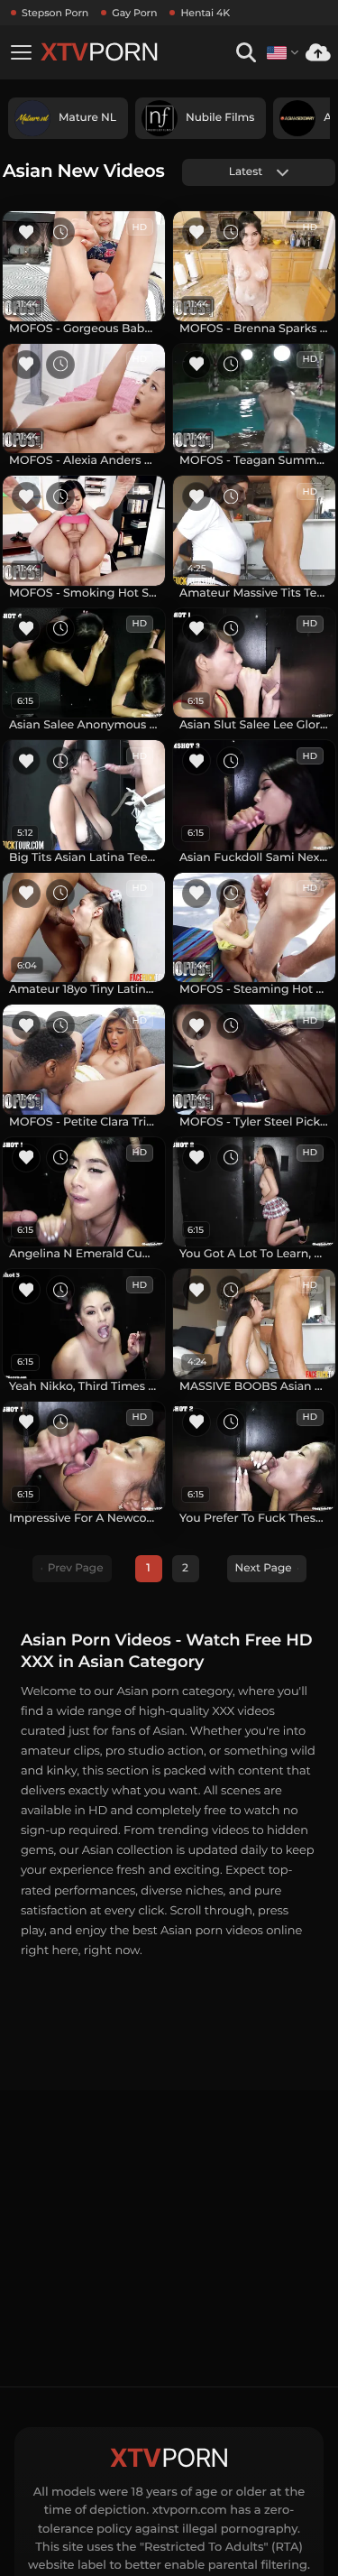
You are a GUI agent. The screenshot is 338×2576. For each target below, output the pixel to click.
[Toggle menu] (21, 52)
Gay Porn (134, 13)
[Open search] (246, 53)
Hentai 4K (205, 13)
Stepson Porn (55, 13)
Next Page (264, 1568)
